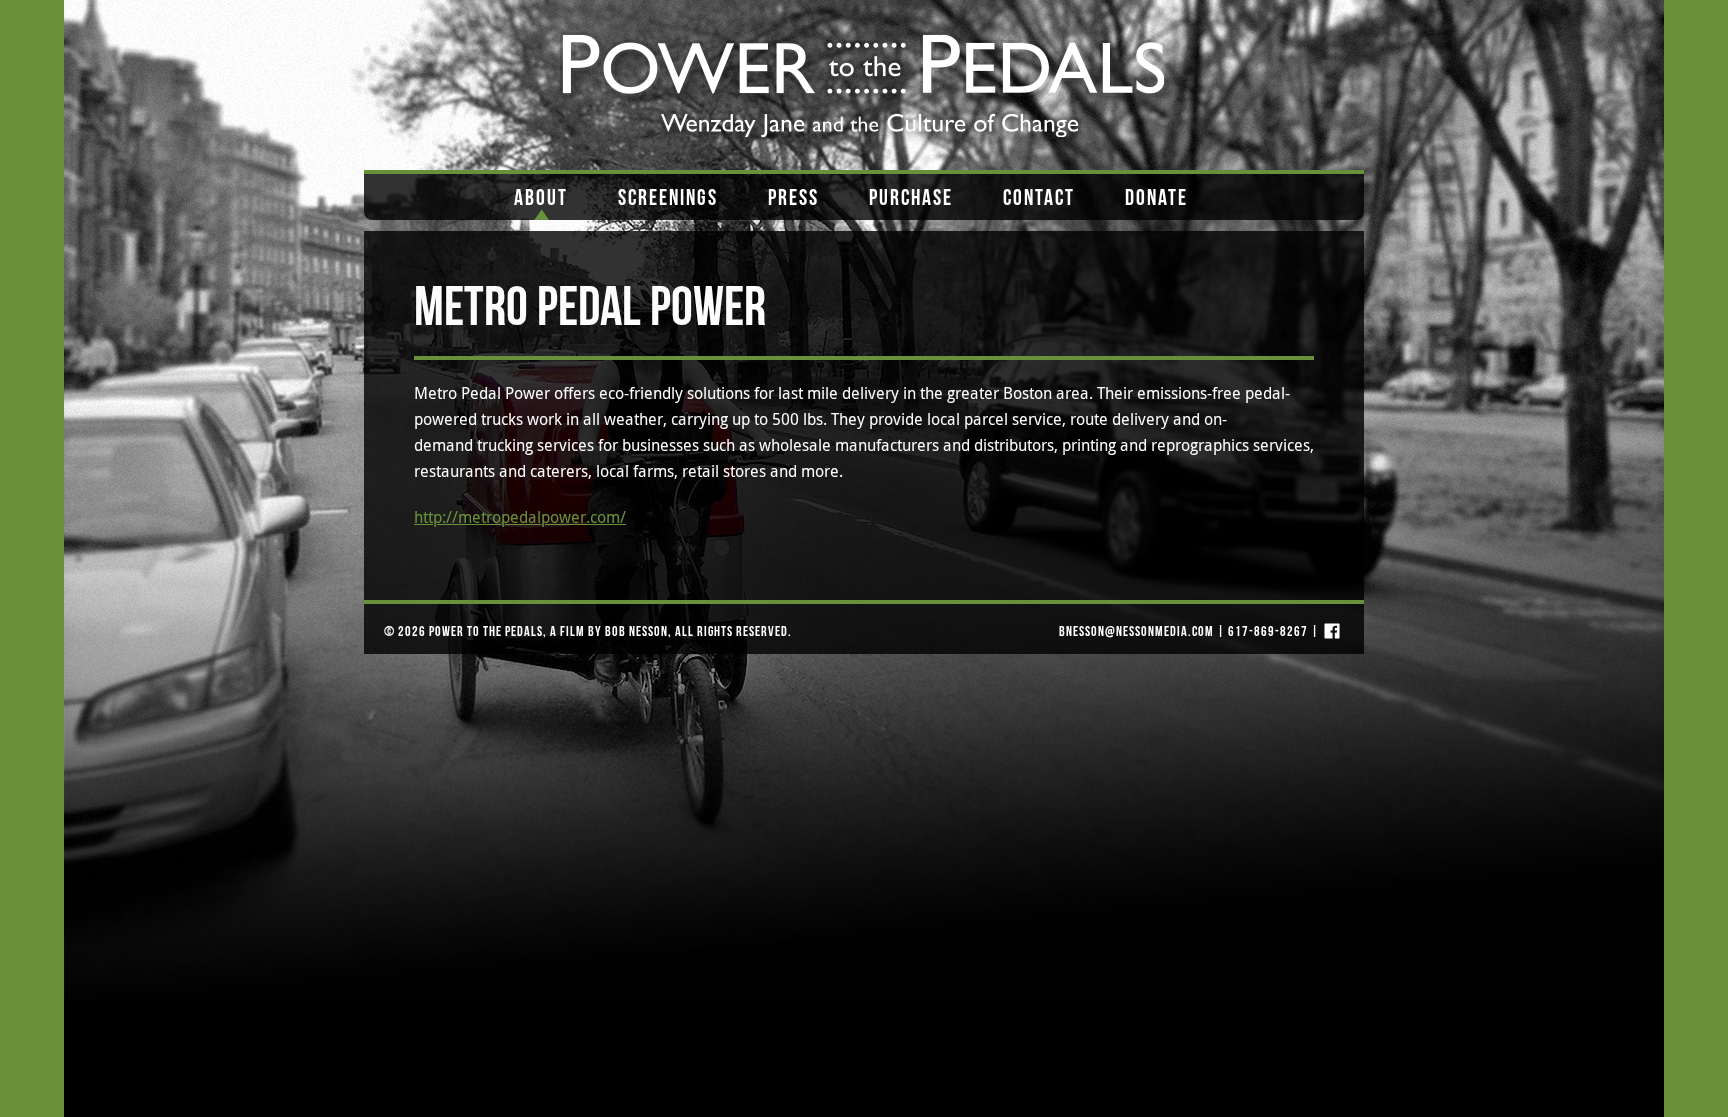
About (541, 197)
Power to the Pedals (486, 631)
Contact (1039, 197)
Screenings (668, 197)
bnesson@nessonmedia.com (1136, 631)
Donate (1156, 197)
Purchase (911, 197)
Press (793, 197)
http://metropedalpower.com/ (520, 517)
